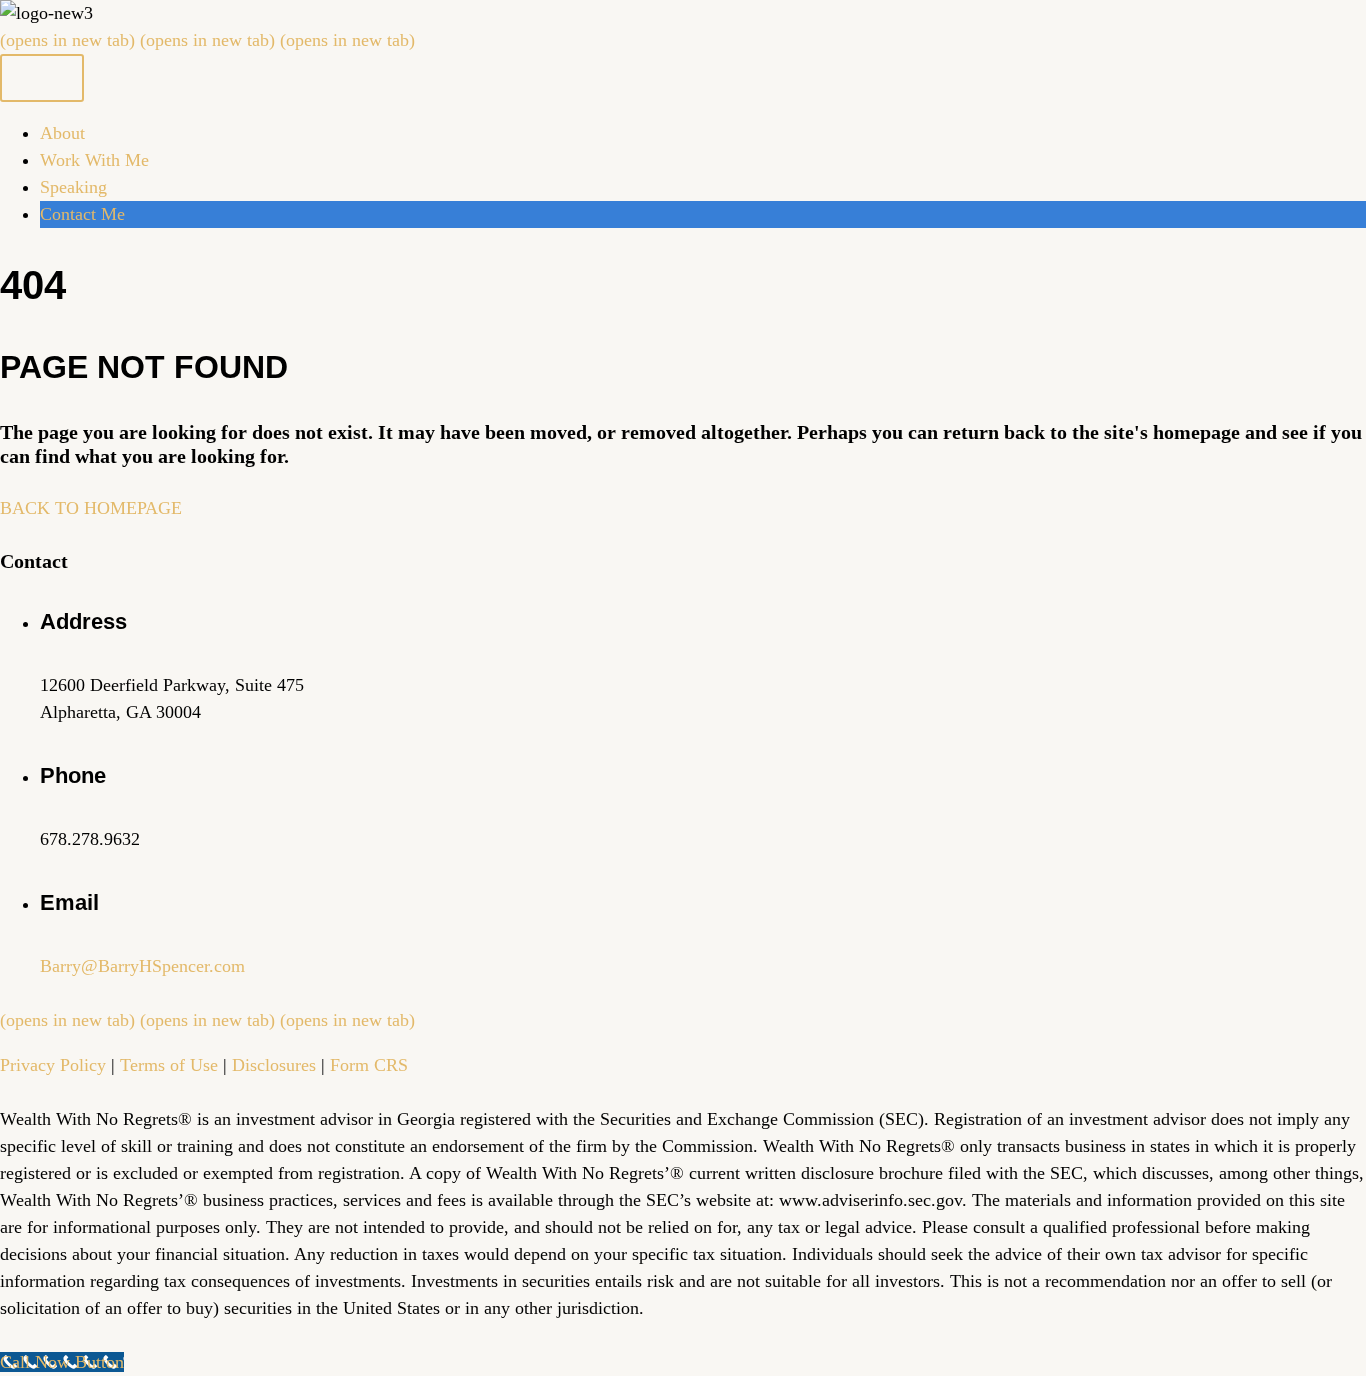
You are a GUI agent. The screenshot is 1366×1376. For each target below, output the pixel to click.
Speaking (73, 187)
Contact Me (82, 214)
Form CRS (369, 1065)
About (62, 133)
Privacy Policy (53, 1065)
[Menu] (42, 78)
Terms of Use (169, 1065)
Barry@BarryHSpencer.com (142, 966)
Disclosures (274, 1065)
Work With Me (94, 160)
